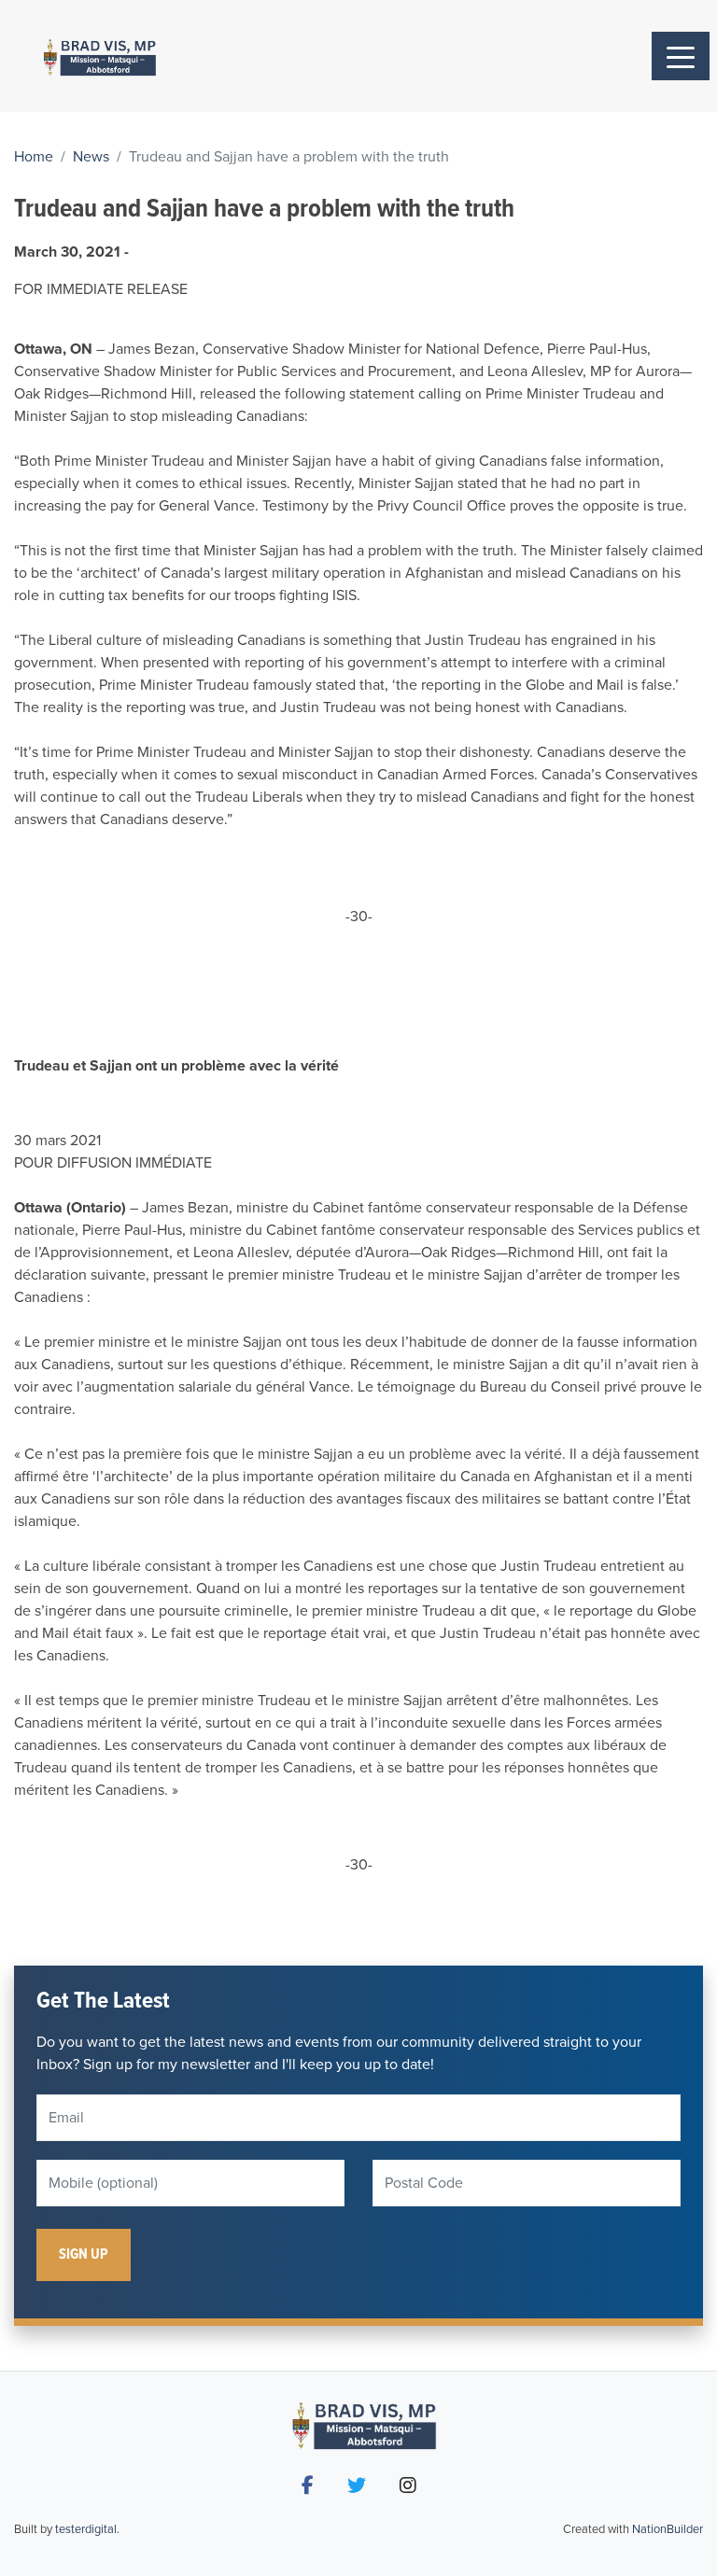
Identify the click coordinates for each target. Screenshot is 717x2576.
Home (34, 157)
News (91, 157)
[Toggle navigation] (681, 56)
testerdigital (86, 2529)
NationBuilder (668, 2529)
